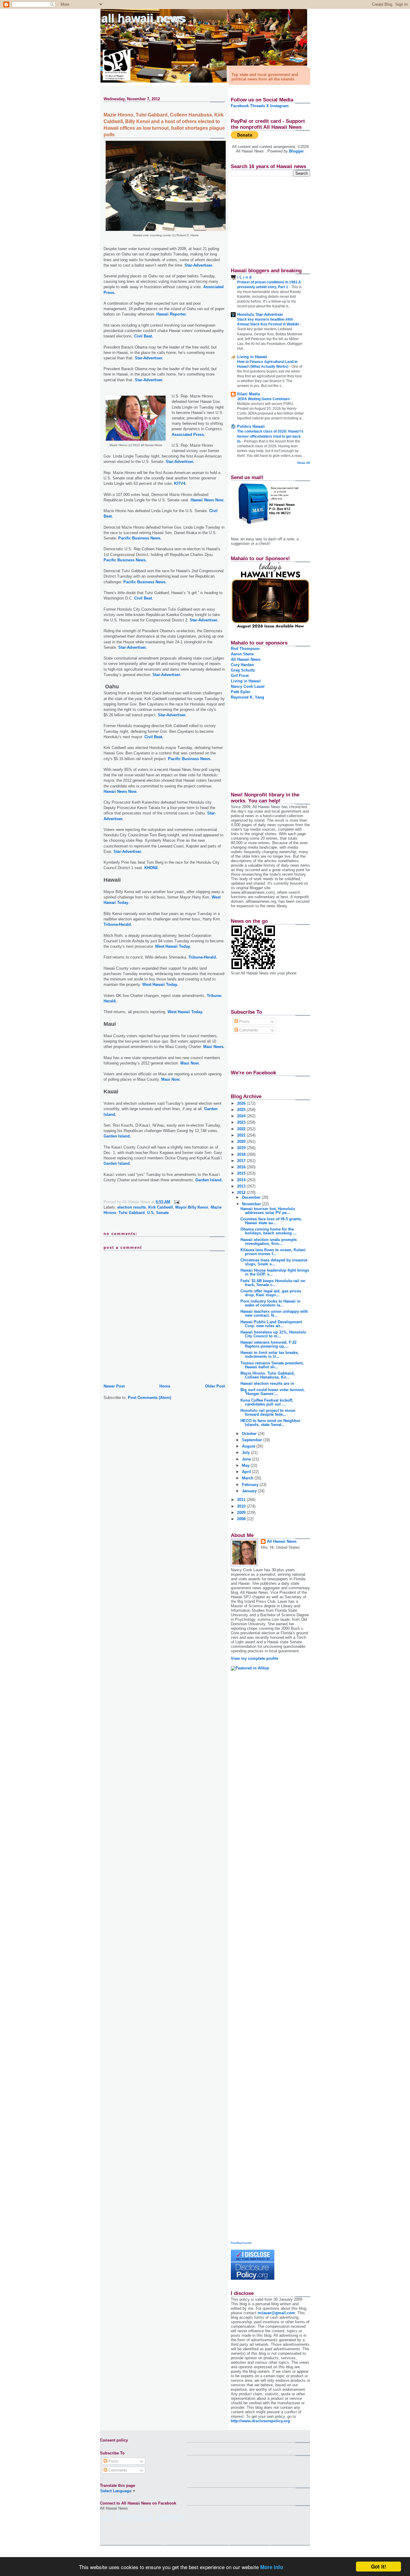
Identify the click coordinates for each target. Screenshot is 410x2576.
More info (272, 2567)
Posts (244, 1021)
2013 (242, 1186)
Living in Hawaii (252, 357)
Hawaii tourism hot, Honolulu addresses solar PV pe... (268, 1211)
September (253, 1440)
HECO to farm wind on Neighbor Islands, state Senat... (270, 1423)
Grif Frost (240, 676)
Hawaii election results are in (267, 1383)
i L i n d (244, 277)
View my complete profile (255, 1658)
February (251, 1485)
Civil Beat (143, 598)
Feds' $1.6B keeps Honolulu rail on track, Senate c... (273, 1283)
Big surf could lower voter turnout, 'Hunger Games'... (273, 1392)
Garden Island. (117, 1136)
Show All (304, 463)
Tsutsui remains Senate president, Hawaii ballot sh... (272, 1365)
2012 (242, 1193)
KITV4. (180, 483)
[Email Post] (176, 1202)
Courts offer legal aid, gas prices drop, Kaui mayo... (271, 1293)
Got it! (379, 2566)
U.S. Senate (158, 1213)
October (250, 1434)
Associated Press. (188, 435)
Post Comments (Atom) (149, 1398)
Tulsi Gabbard (132, 1213)
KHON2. (152, 868)
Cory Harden (242, 665)
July (246, 1453)
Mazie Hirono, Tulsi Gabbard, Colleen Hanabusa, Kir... (268, 1375)
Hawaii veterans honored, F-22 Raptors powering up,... (268, 1344)
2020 (242, 1142)
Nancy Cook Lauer (248, 686)
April (247, 1472)
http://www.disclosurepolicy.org (260, 2421)
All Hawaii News (144, 18)
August (249, 1446)
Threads (258, 106)
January (250, 1491)
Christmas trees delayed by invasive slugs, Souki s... (274, 1262)
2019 (242, 1148)
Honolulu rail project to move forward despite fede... (268, 1412)
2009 (242, 1513)
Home (165, 1386)
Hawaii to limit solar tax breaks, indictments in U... (270, 1354)
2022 (242, 1129)
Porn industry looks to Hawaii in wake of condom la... (270, 1303)
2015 (242, 1173)
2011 (242, 1500)
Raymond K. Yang (247, 697)
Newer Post (114, 1386)
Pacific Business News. (140, 538)
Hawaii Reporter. (172, 314)
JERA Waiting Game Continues (264, 399)
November (252, 1204)
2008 (242, 1519)
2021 (242, 1135)
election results (132, 1207)
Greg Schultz (243, 670)
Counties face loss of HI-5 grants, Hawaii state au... (271, 1221)
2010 (242, 1506)
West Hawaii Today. (173, 946)
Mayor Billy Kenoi (192, 1207)
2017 (242, 1161)
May (246, 1465)
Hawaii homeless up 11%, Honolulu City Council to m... (273, 1334)
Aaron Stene (242, 654)
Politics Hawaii (251, 426)
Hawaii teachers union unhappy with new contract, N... (274, 1313)
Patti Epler (241, 692)
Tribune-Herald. (118, 924)
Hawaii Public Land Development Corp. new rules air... (271, 1324)
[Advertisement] (268, 219)
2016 (242, 1167)
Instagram (279, 106)
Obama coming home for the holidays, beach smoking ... (268, 1231)
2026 (242, 1103)
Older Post (215, 1386)
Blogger (296, 151)
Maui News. (214, 1047)
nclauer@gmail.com (276, 2313)
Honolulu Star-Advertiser (260, 314)
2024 (242, 1116)
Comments (248, 1030)
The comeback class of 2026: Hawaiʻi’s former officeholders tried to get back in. (270, 436)
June (247, 1459)
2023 (242, 1122)
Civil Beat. (144, 336)
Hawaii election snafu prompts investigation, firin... (269, 1242)
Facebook (240, 106)
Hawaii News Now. (208, 500)
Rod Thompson (245, 649)
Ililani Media (249, 394)
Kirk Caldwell (161, 1207)
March (248, 1478)
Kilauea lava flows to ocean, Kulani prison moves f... (273, 1252)
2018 (242, 1154)
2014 (242, 1180)
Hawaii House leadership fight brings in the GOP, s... (275, 1272)
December (252, 1197)
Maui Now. (190, 1063)
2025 (242, 1110)
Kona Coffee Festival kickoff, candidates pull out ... (267, 1402)
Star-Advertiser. (199, 265)
